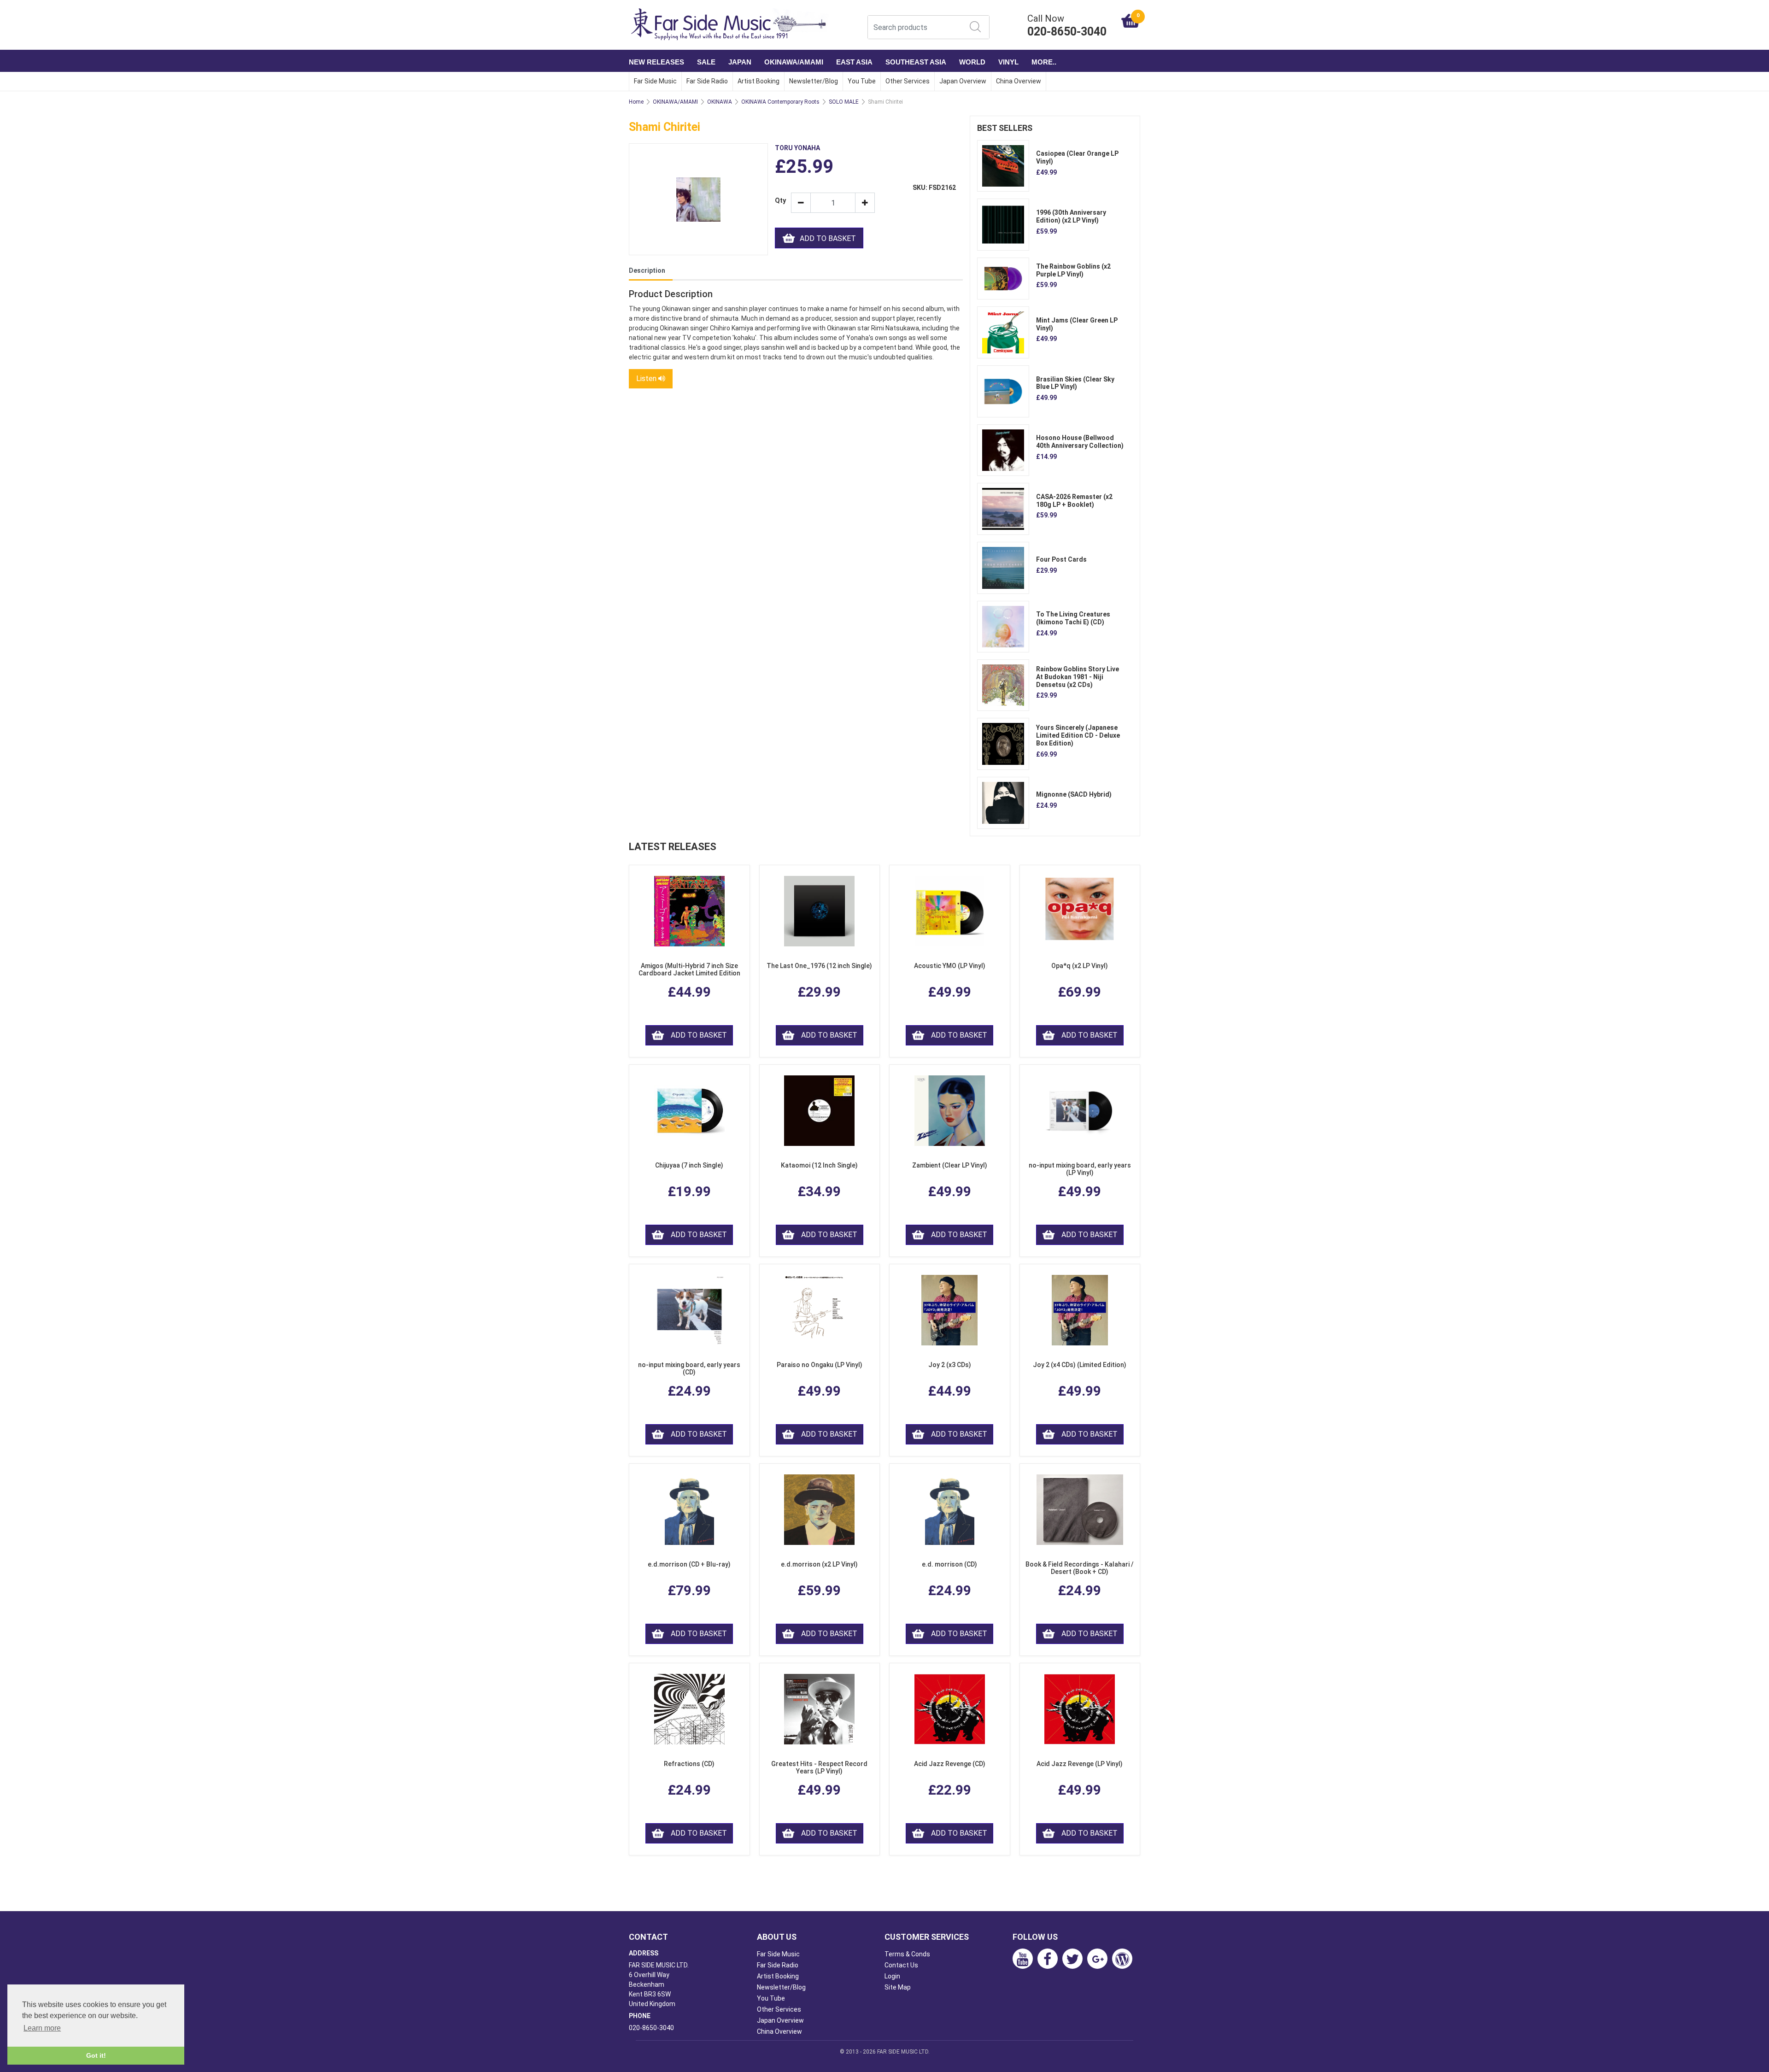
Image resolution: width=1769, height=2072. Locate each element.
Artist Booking (759, 81)
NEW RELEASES (656, 62)
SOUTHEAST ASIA (916, 62)
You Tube (862, 81)
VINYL (1008, 62)
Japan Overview (963, 81)
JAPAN (740, 62)
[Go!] (975, 27)
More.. (1044, 62)
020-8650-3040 (651, 2028)
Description (647, 270)
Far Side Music (655, 81)
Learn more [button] (42, 2028)
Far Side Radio (707, 81)
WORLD (972, 62)
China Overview (1019, 81)
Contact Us (901, 1965)
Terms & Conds (907, 1954)
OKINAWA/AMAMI (794, 62)
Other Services (908, 81)
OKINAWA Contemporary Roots (780, 102)
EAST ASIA (854, 62)
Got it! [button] (96, 2055)
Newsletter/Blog (814, 81)
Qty (779, 201)
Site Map (898, 1987)
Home (636, 102)
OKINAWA (720, 102)
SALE (706, 62)
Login (892, 1976)
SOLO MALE (844, 102)
